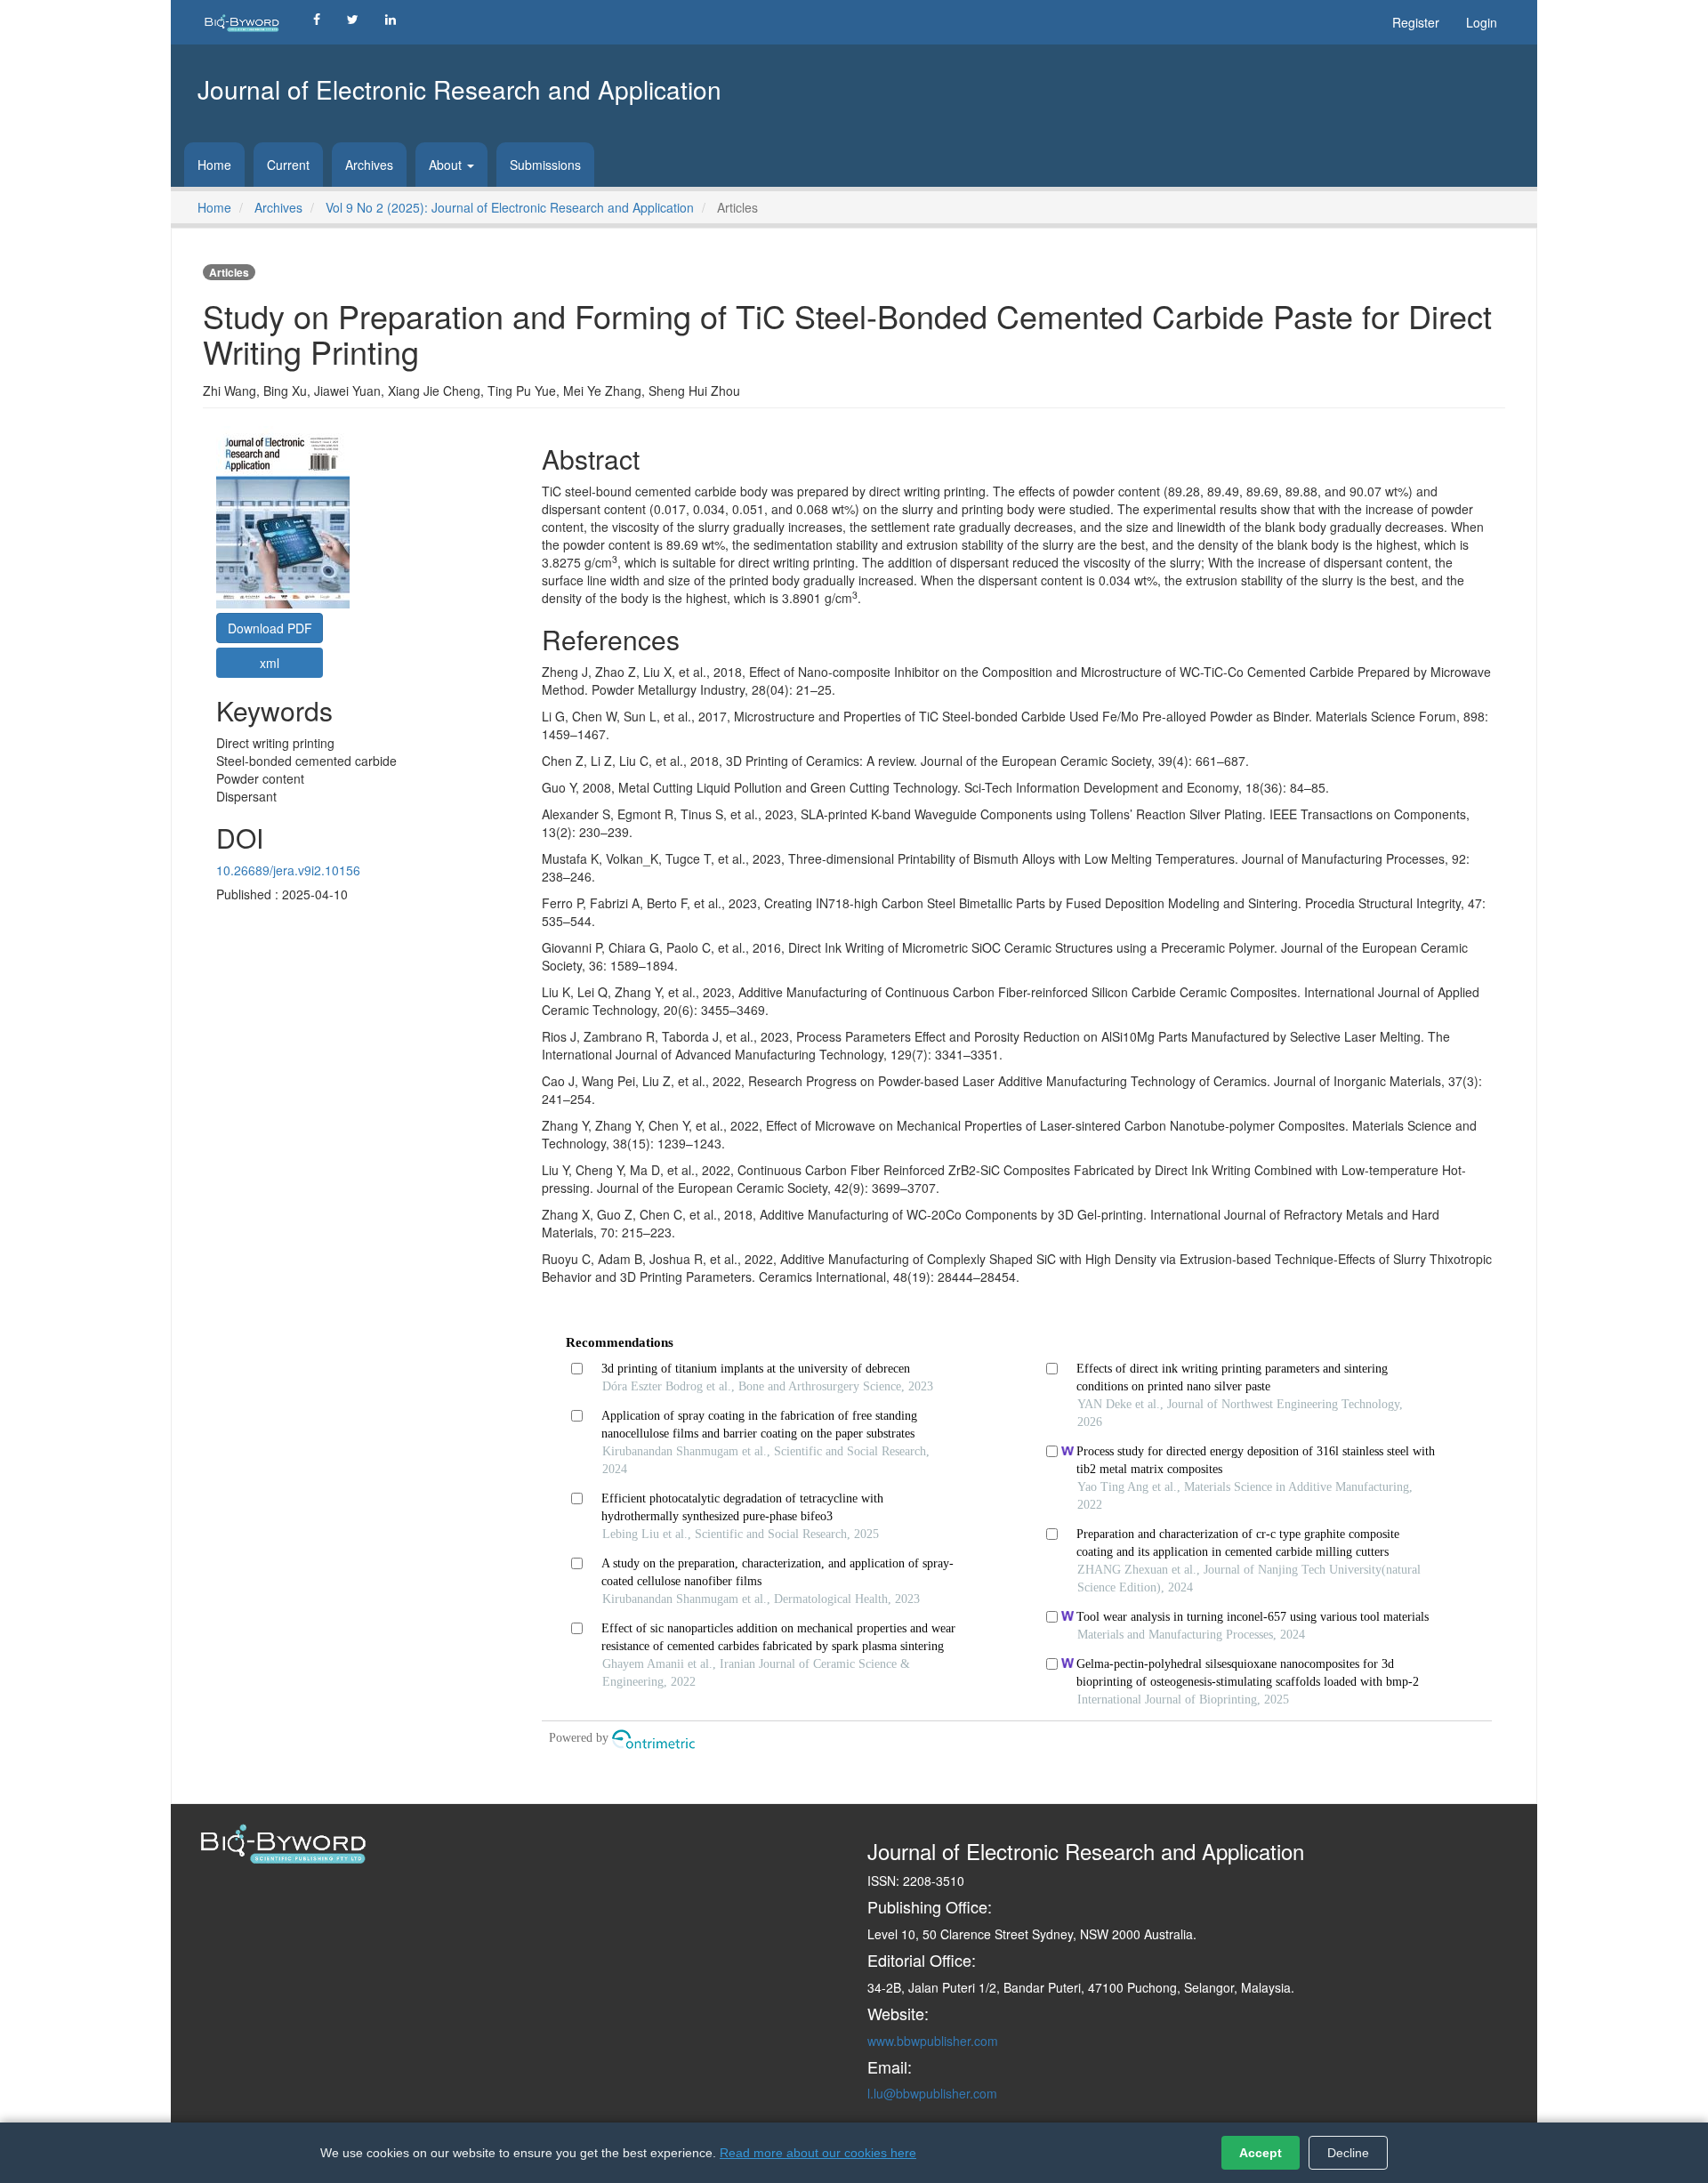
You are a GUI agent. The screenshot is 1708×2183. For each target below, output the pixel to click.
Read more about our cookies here (818, 2153)
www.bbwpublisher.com (933, 2041)
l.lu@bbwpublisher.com (932, 2093)
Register (1416, 22)
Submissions (545, 165)
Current (288, 165)
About (447, 165)
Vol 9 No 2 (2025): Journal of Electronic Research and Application (510, 207)
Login (1482, 22)
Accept (1261, 2153)
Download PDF (270, 628)
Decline (1348, 2153)
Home (214, 165)
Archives (369, 165)
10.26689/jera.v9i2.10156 (288, 870)
